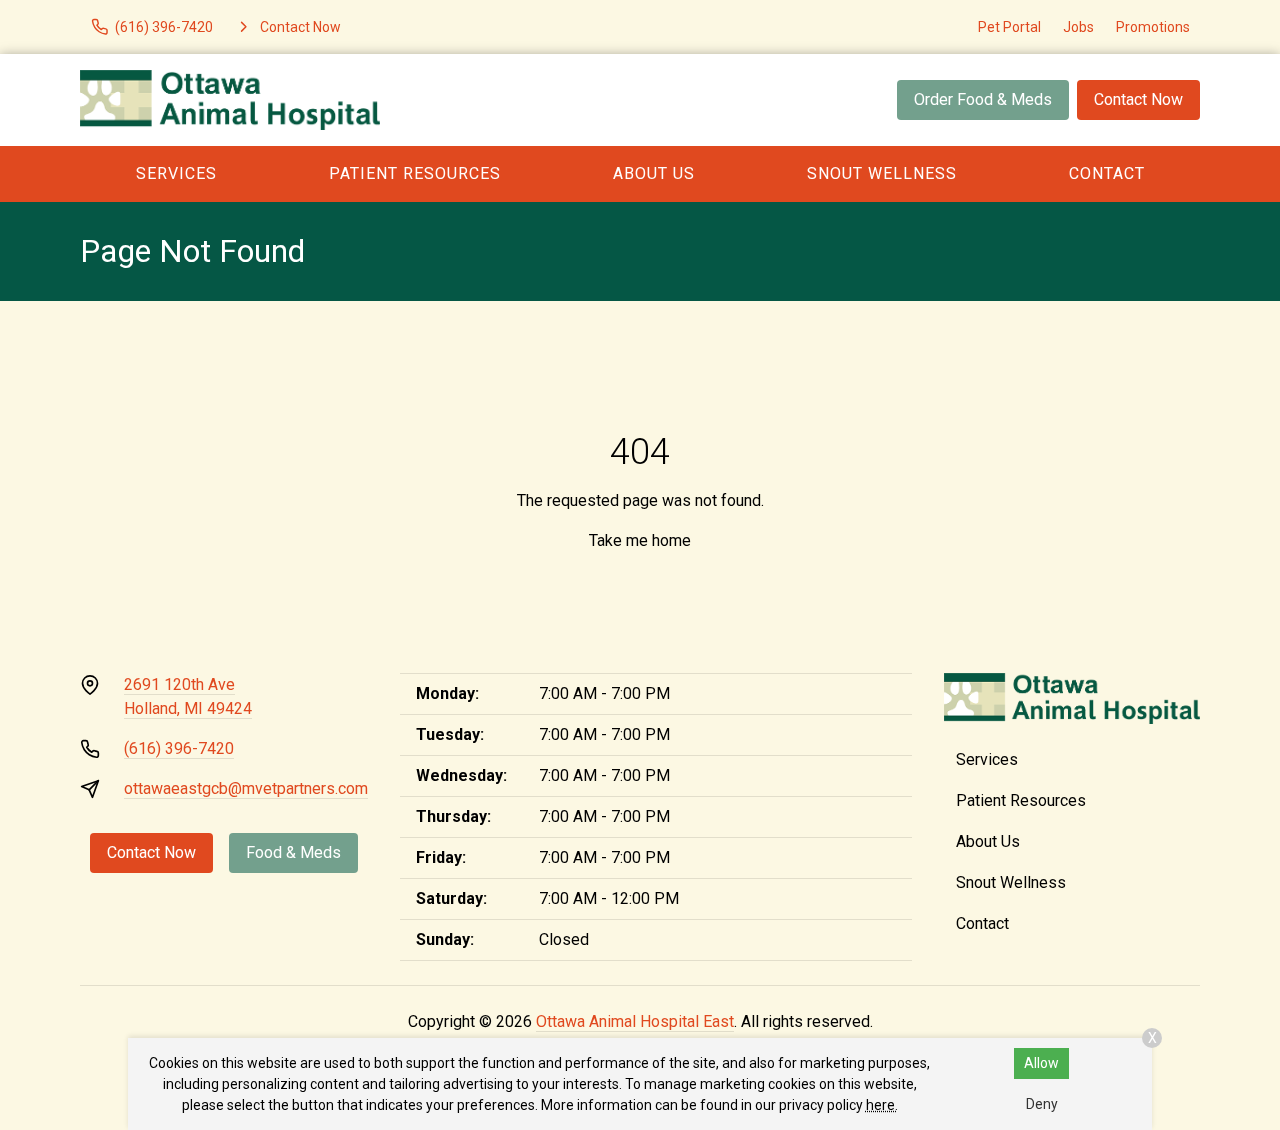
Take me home (640, 540)
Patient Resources (415, 173)
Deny (1042, 1104)
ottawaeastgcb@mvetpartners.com (246, 788)
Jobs (1078, 27)
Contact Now (1138, 99)
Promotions (1153, 27)
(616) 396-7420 (179, 748)
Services (176, 173)
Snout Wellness (882, 173)
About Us (654, 173)
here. (882, 1105)
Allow (1041, 1063)
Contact (1107, 173)
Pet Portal (1009, 27)
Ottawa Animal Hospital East (635, 1021)
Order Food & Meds (983, 99)
